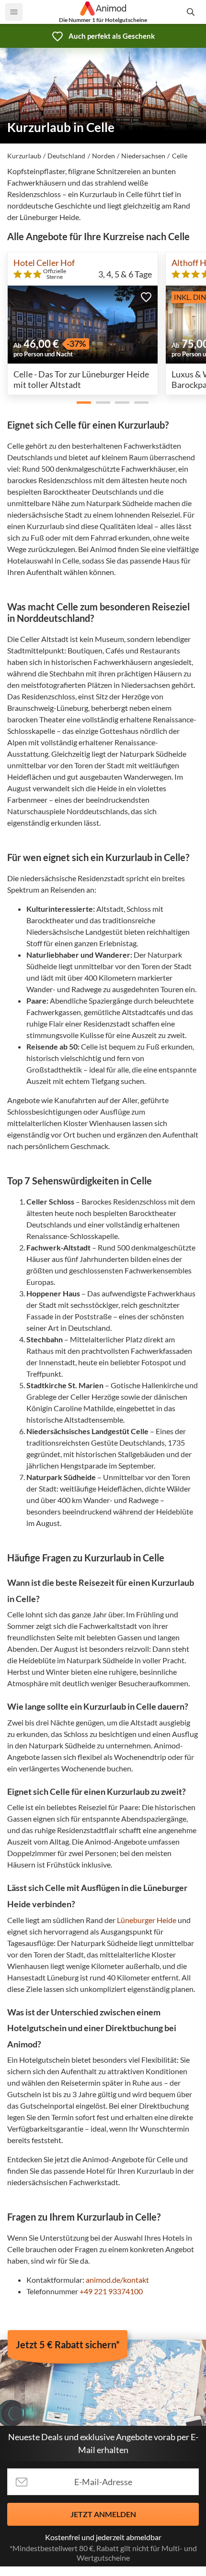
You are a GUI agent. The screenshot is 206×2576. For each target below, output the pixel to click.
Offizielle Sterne (55, 274)
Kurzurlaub (24, 156)
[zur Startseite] (103, 9)
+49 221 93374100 (111, 2291)
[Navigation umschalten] (14, 12)
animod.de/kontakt (117, 2280)
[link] (103, 36)
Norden (103, 156)
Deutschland (66, 156)
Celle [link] (180, 156)
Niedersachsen (143, 156)
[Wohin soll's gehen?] (192, 12)
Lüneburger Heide (147, 1920)
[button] (146, 297)
